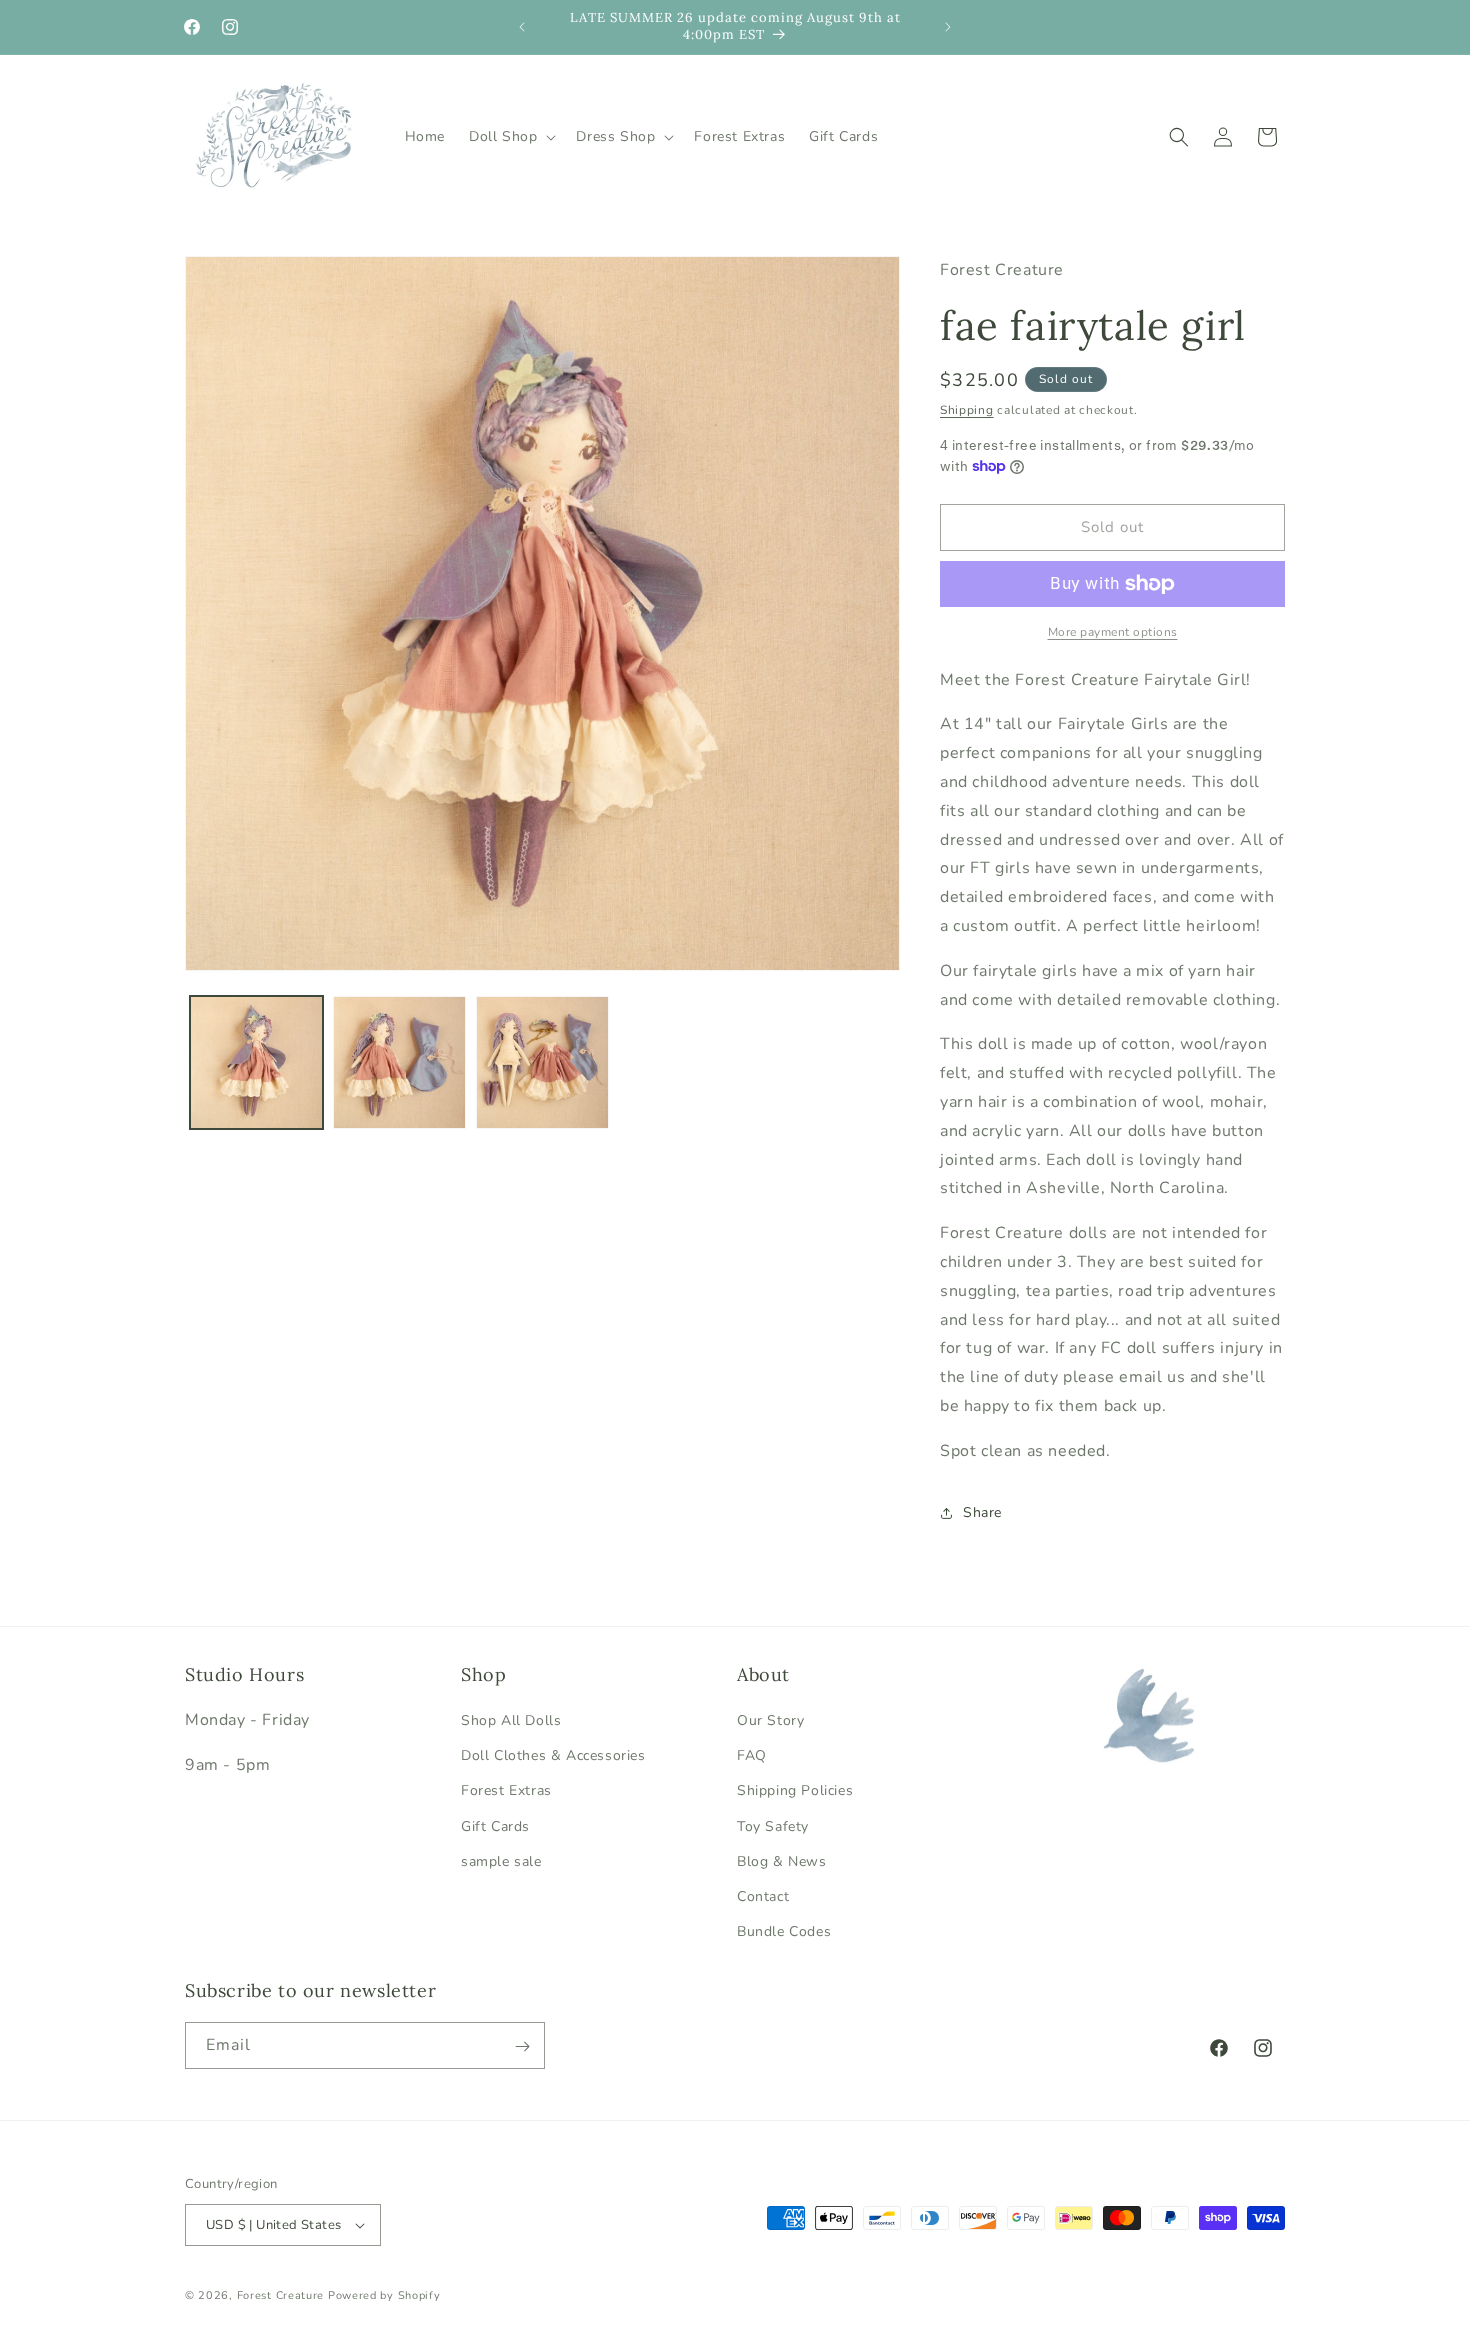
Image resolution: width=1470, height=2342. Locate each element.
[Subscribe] (522, 2046)
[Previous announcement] (522, 27)
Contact (763, 1896)
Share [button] (982, 1512)
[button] (510, 137)
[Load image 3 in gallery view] (542, 1062)
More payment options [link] (1113, 632)
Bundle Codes (784, 1931)
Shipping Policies (795, 1790)
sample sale (501, 1861)
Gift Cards (495, 1826)
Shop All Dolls (511, 1720)
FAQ (752, 1755)
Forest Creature (281, 2295)
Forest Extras (506, 1790)
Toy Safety (773, 1826)
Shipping (967, 410)
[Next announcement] (948, 27)
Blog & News (782, 1861)
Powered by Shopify (384, 2295)
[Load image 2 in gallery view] (399, 1062)
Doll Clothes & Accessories (553, 1755)
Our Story (770, 1720)
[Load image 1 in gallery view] (256, 1062)
